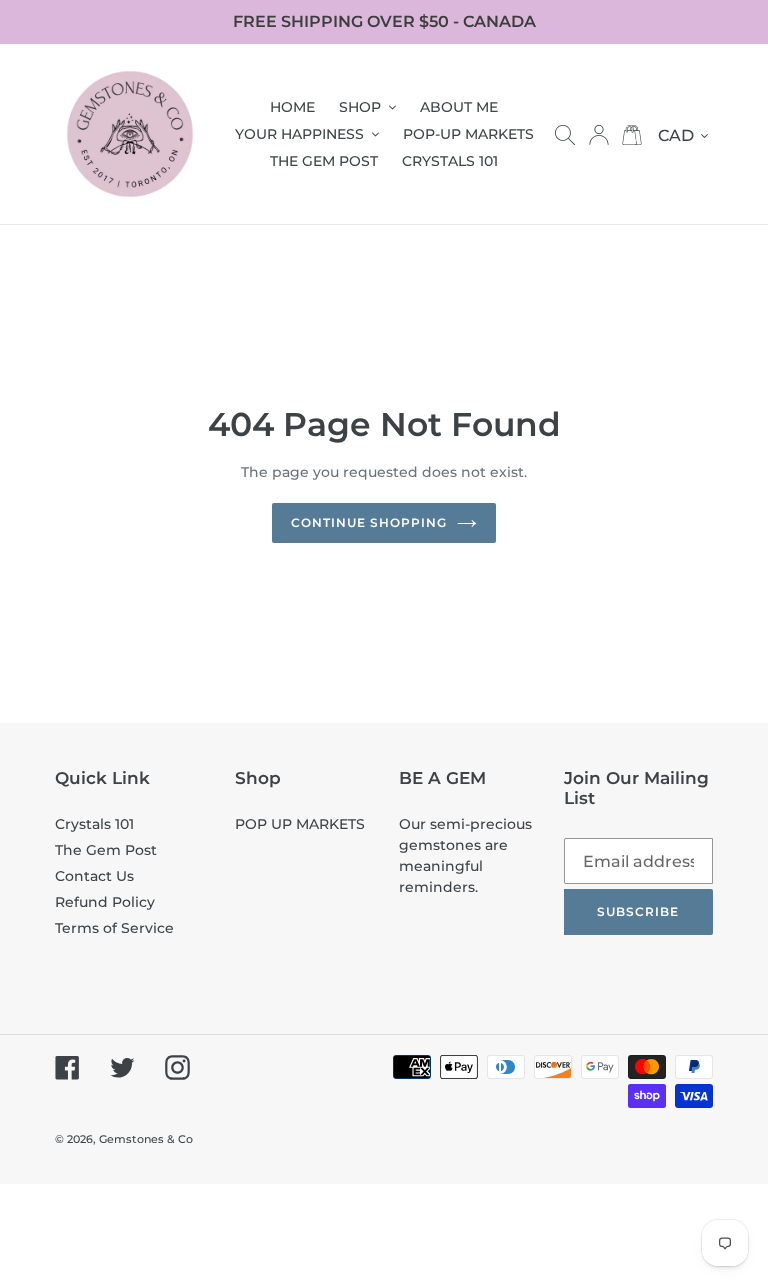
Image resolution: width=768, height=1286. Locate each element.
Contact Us (94, 876)
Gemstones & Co (146, 1139)
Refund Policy (105, 902)
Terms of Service (114, 928)
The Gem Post (106, 850)
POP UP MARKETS (300, 824)
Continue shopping (368, 522)
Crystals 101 (94, 824)
